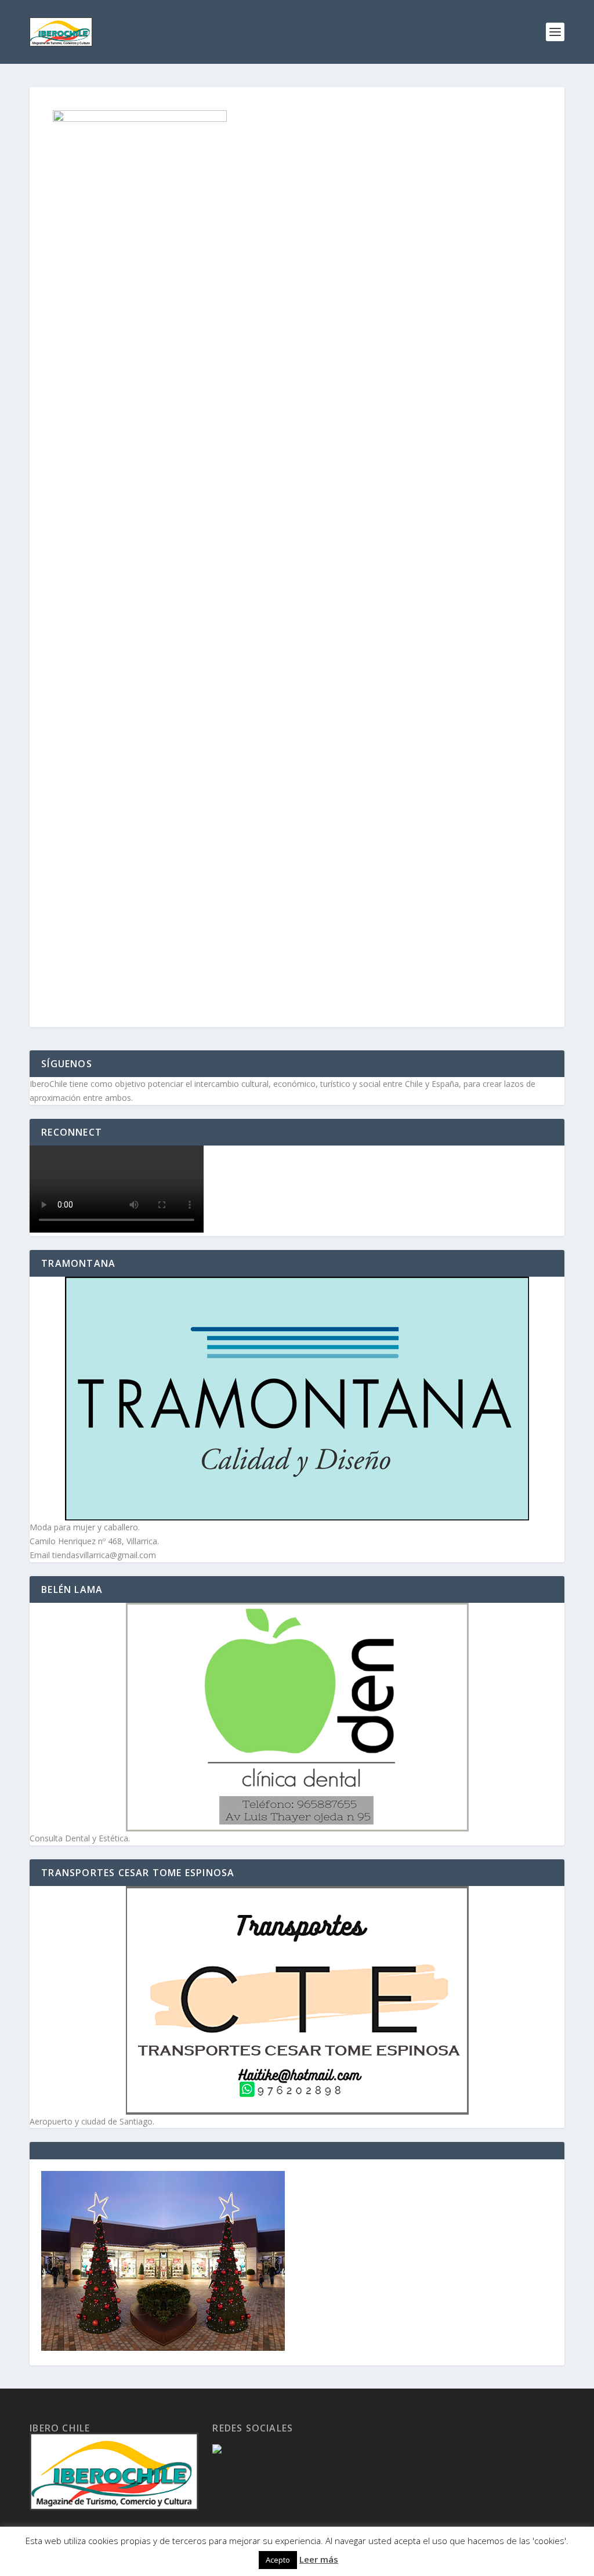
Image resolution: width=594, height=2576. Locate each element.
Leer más (319, 2559)
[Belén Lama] (297, 1717)
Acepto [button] (278, 2560)
